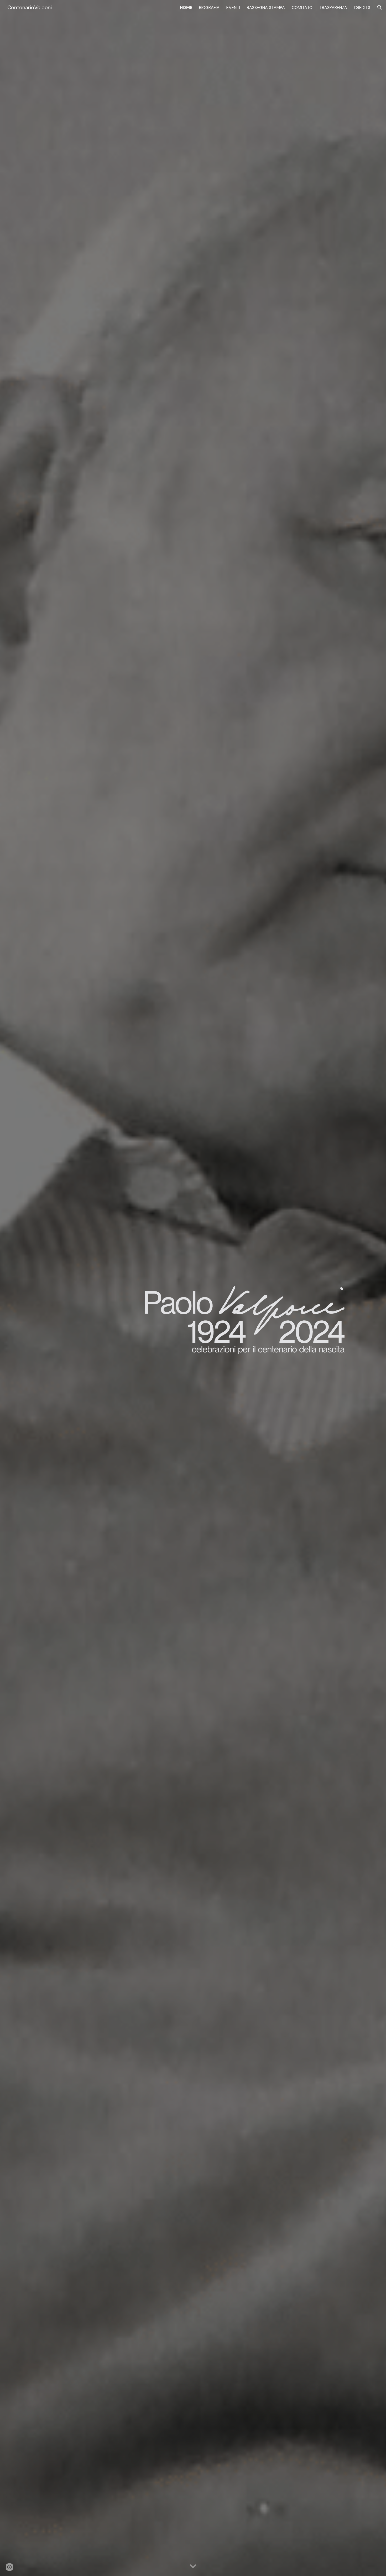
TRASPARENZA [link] (333, 7)
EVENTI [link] (233, 7)
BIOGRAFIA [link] (209, 7)
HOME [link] (186, 7)
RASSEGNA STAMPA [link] (266, 7)
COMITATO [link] (302, 7)
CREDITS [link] (362, 7)
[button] (380, 7)
